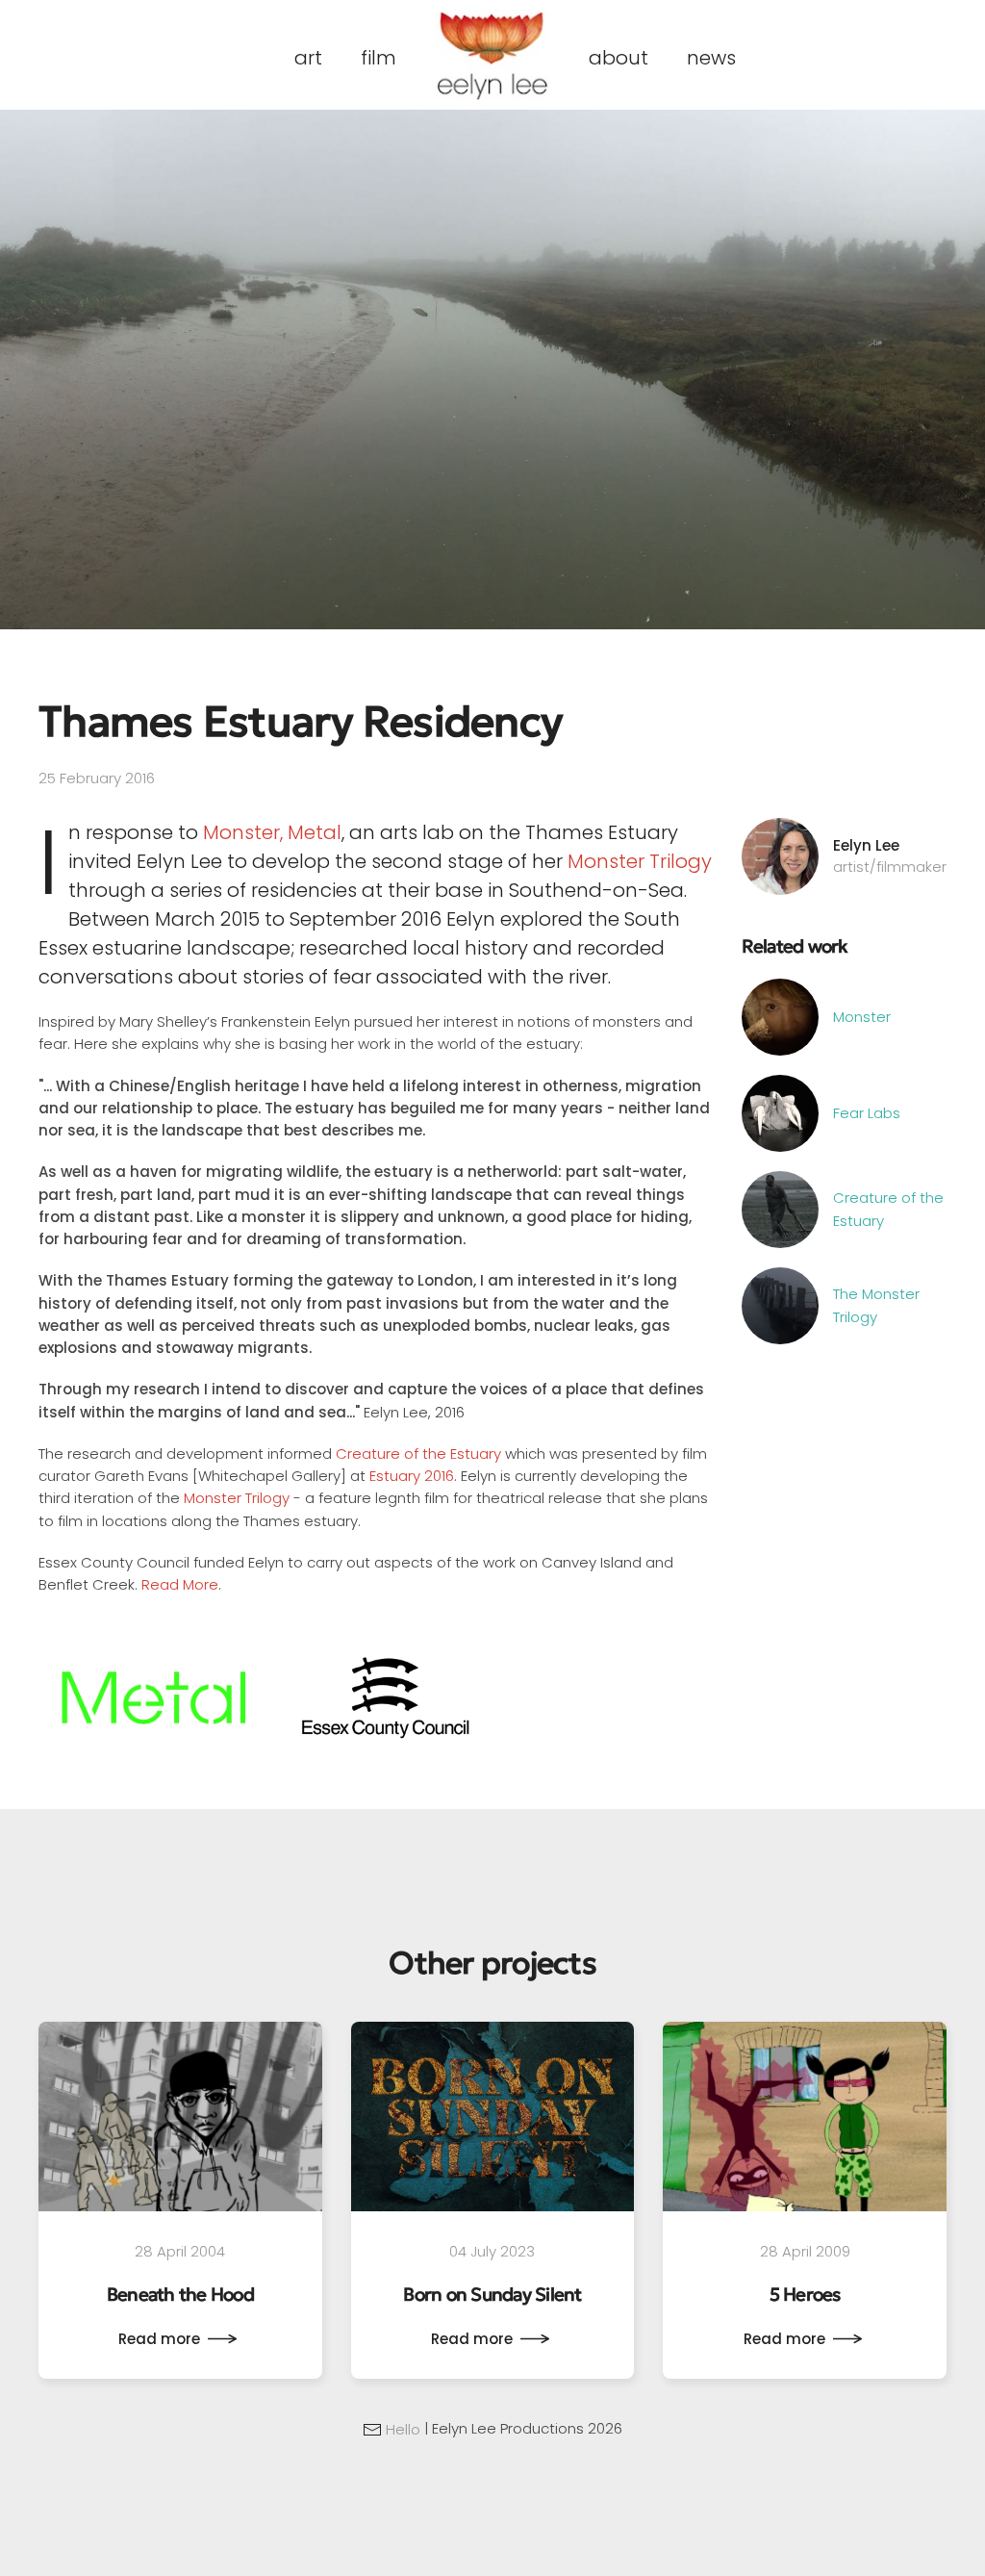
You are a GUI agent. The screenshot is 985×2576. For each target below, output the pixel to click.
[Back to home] (492, 55)
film (379, 58)
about (619, 58)
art (308, 58)
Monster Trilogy (640, 861)
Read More (180, 1584)
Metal (315, 832)
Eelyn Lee (866, 845)
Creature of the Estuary (418, 1454)
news (711, 58)
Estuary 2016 (412, 1476)
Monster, (243, 832)
